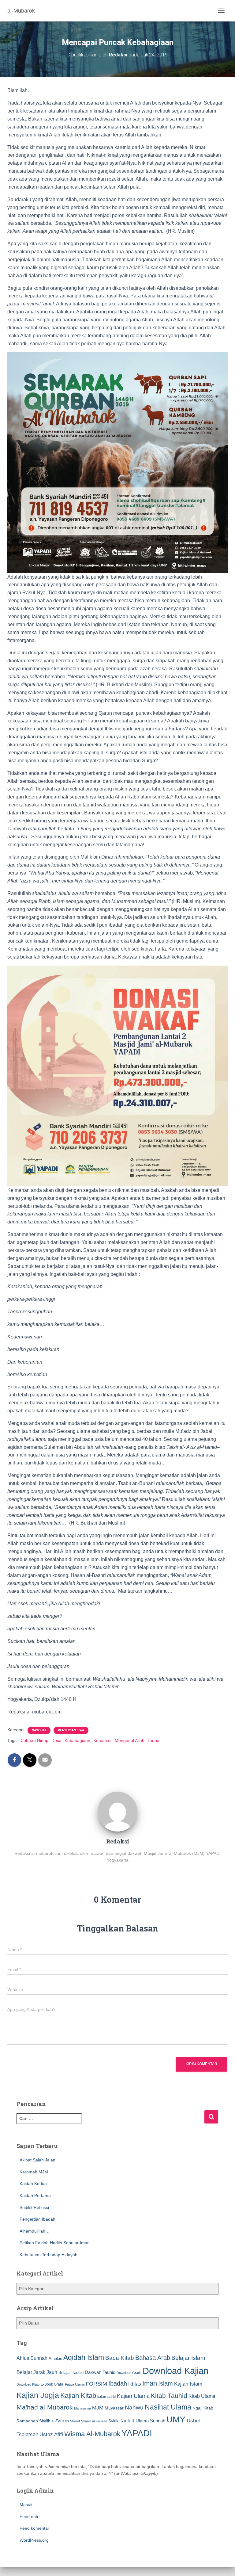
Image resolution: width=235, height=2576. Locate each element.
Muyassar (114, 2408)
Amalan (55, 2358)
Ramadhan (27, 2421)
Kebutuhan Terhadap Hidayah (48, 2255)
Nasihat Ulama (168, 2407)
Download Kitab (28, 2384)
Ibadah (118, 2383)
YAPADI (137, 2433)
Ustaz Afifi (51, 2434)
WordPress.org (34, 2540)
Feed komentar (34, 2528)
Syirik (113, 2421)
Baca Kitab (120, 2358)
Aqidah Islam (84, 2357)
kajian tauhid (106, 2397)
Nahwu (134, 2408)
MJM (98, 2408)
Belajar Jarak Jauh (37, 2372)
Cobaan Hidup (34, 1740)
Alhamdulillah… (35, 2231)
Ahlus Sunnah (32, 2358)
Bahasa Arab (153, 2358)
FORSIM (96, 2384)
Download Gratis (129, 2373)
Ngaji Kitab (203, 2408)
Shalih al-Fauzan (54, 2421)
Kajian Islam (188, 2384)
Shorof (75, 2421)
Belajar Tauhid (71, 2373)
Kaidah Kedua (33, 2184)
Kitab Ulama (202, 2396)
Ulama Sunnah (150, 2421)
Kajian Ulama (133, 2396)
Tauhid (127, 2421)
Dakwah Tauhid (100, 2372)
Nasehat (39, 1730)
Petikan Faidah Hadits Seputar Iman (55, 2243)
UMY (176, 2419)
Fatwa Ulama (75, 2384)
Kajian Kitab (78, 2396)
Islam (166, 2383)
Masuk (26, 2505)
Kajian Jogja (38, 2395)
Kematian (103, 1740)
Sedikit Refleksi (34, 2207)
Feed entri (30, 2517)
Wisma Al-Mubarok (92, 2434)
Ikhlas (135, 2384)
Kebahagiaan (77, 1740)
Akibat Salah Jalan (37, 2160)
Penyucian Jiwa (71, 1730)
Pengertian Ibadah (37, 2219)
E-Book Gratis (52, 2384)
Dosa (56, 1740)
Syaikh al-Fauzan (94, 2421)
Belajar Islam (188, 2358)
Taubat (154, 1740)
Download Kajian (175, 2371)
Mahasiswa (82, 2408)
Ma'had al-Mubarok (45, 2407)
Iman (150, 2383)
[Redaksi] (117, 1811)
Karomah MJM (34, 2172)
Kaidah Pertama (35, 2195)
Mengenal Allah (130, 1740)
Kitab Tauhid (169, 2396)
